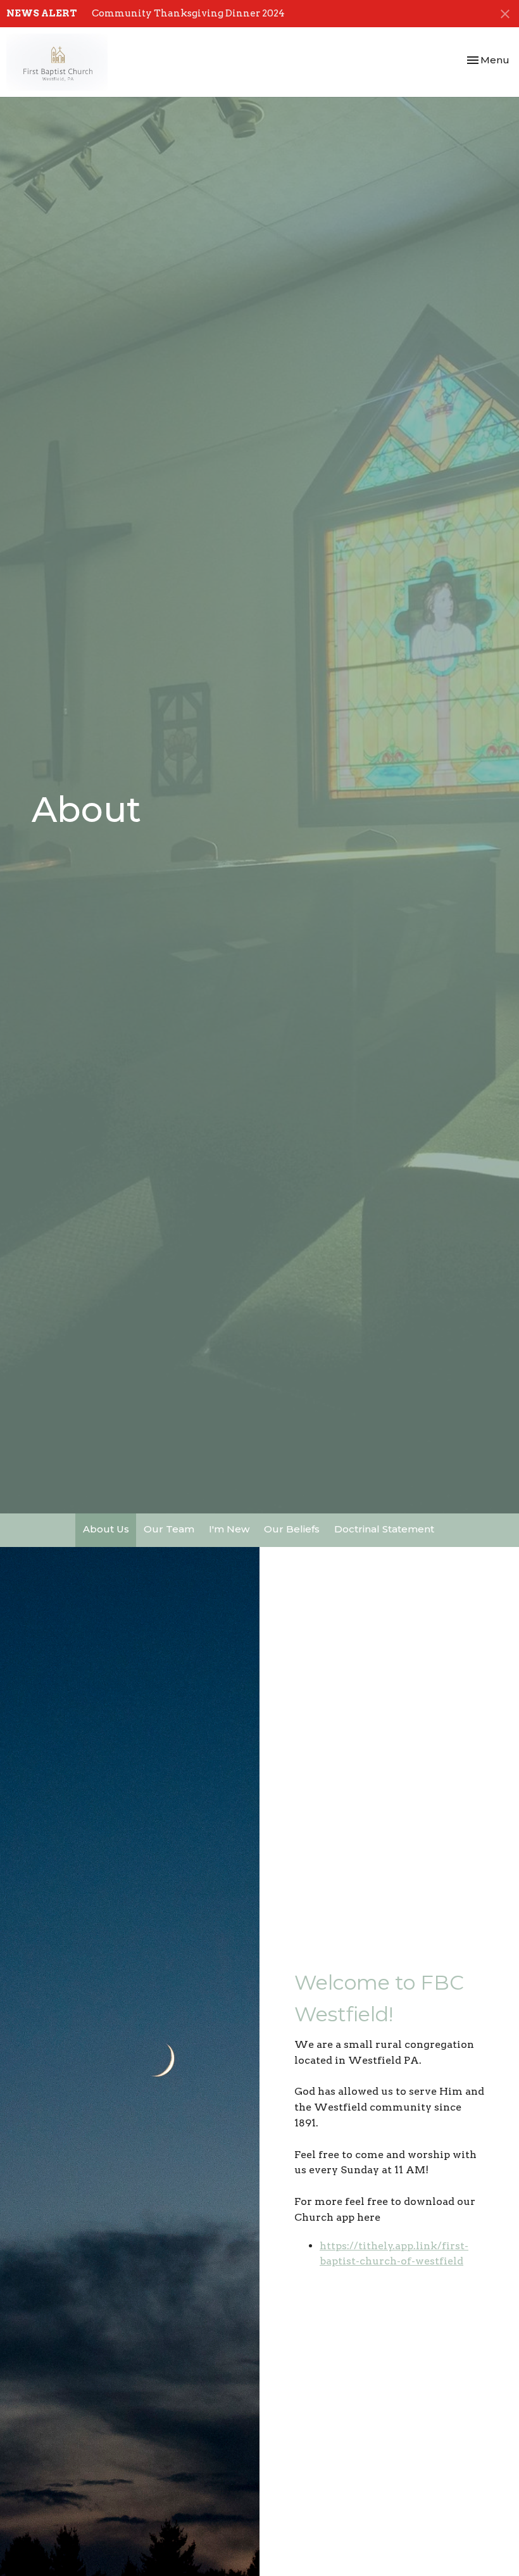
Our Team (169, 1529)
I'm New (229, 1529)
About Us (106, 1529)
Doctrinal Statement (384, 1529)
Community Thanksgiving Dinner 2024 (188, 13)
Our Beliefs (292, 1529)
